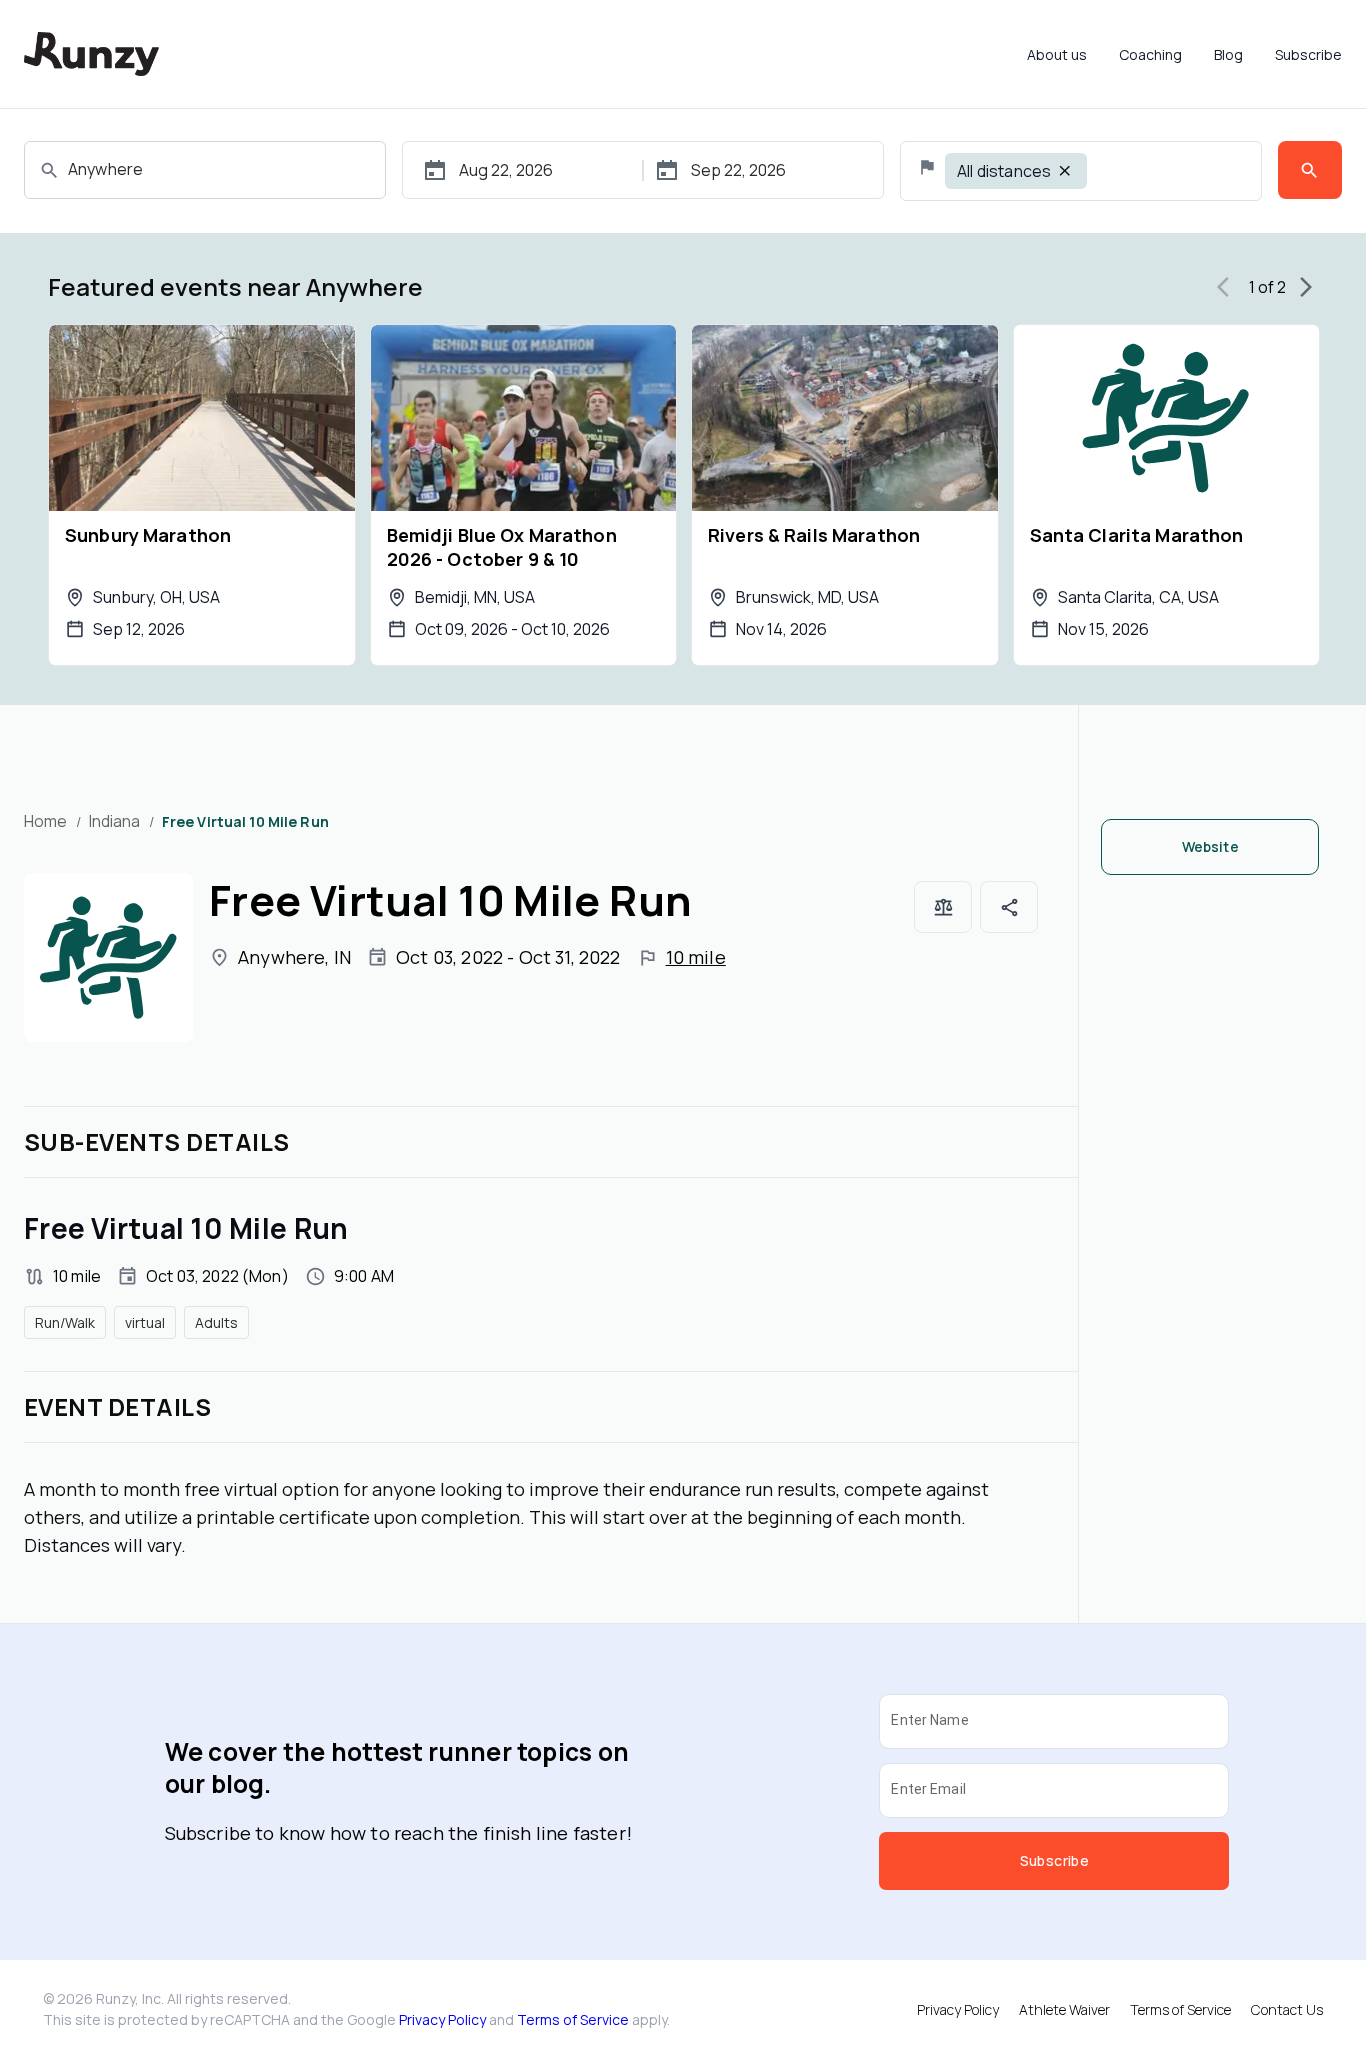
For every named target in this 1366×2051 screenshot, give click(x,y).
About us (1057, 54)
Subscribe (1308, 54)
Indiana (115, 821)
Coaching (1150, 54)
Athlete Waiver (1064, 2009)
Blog (1228, 54)
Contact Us (1287, 2009)
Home (46, 821)
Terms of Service (573, 2019)
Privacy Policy (442, 2019)
